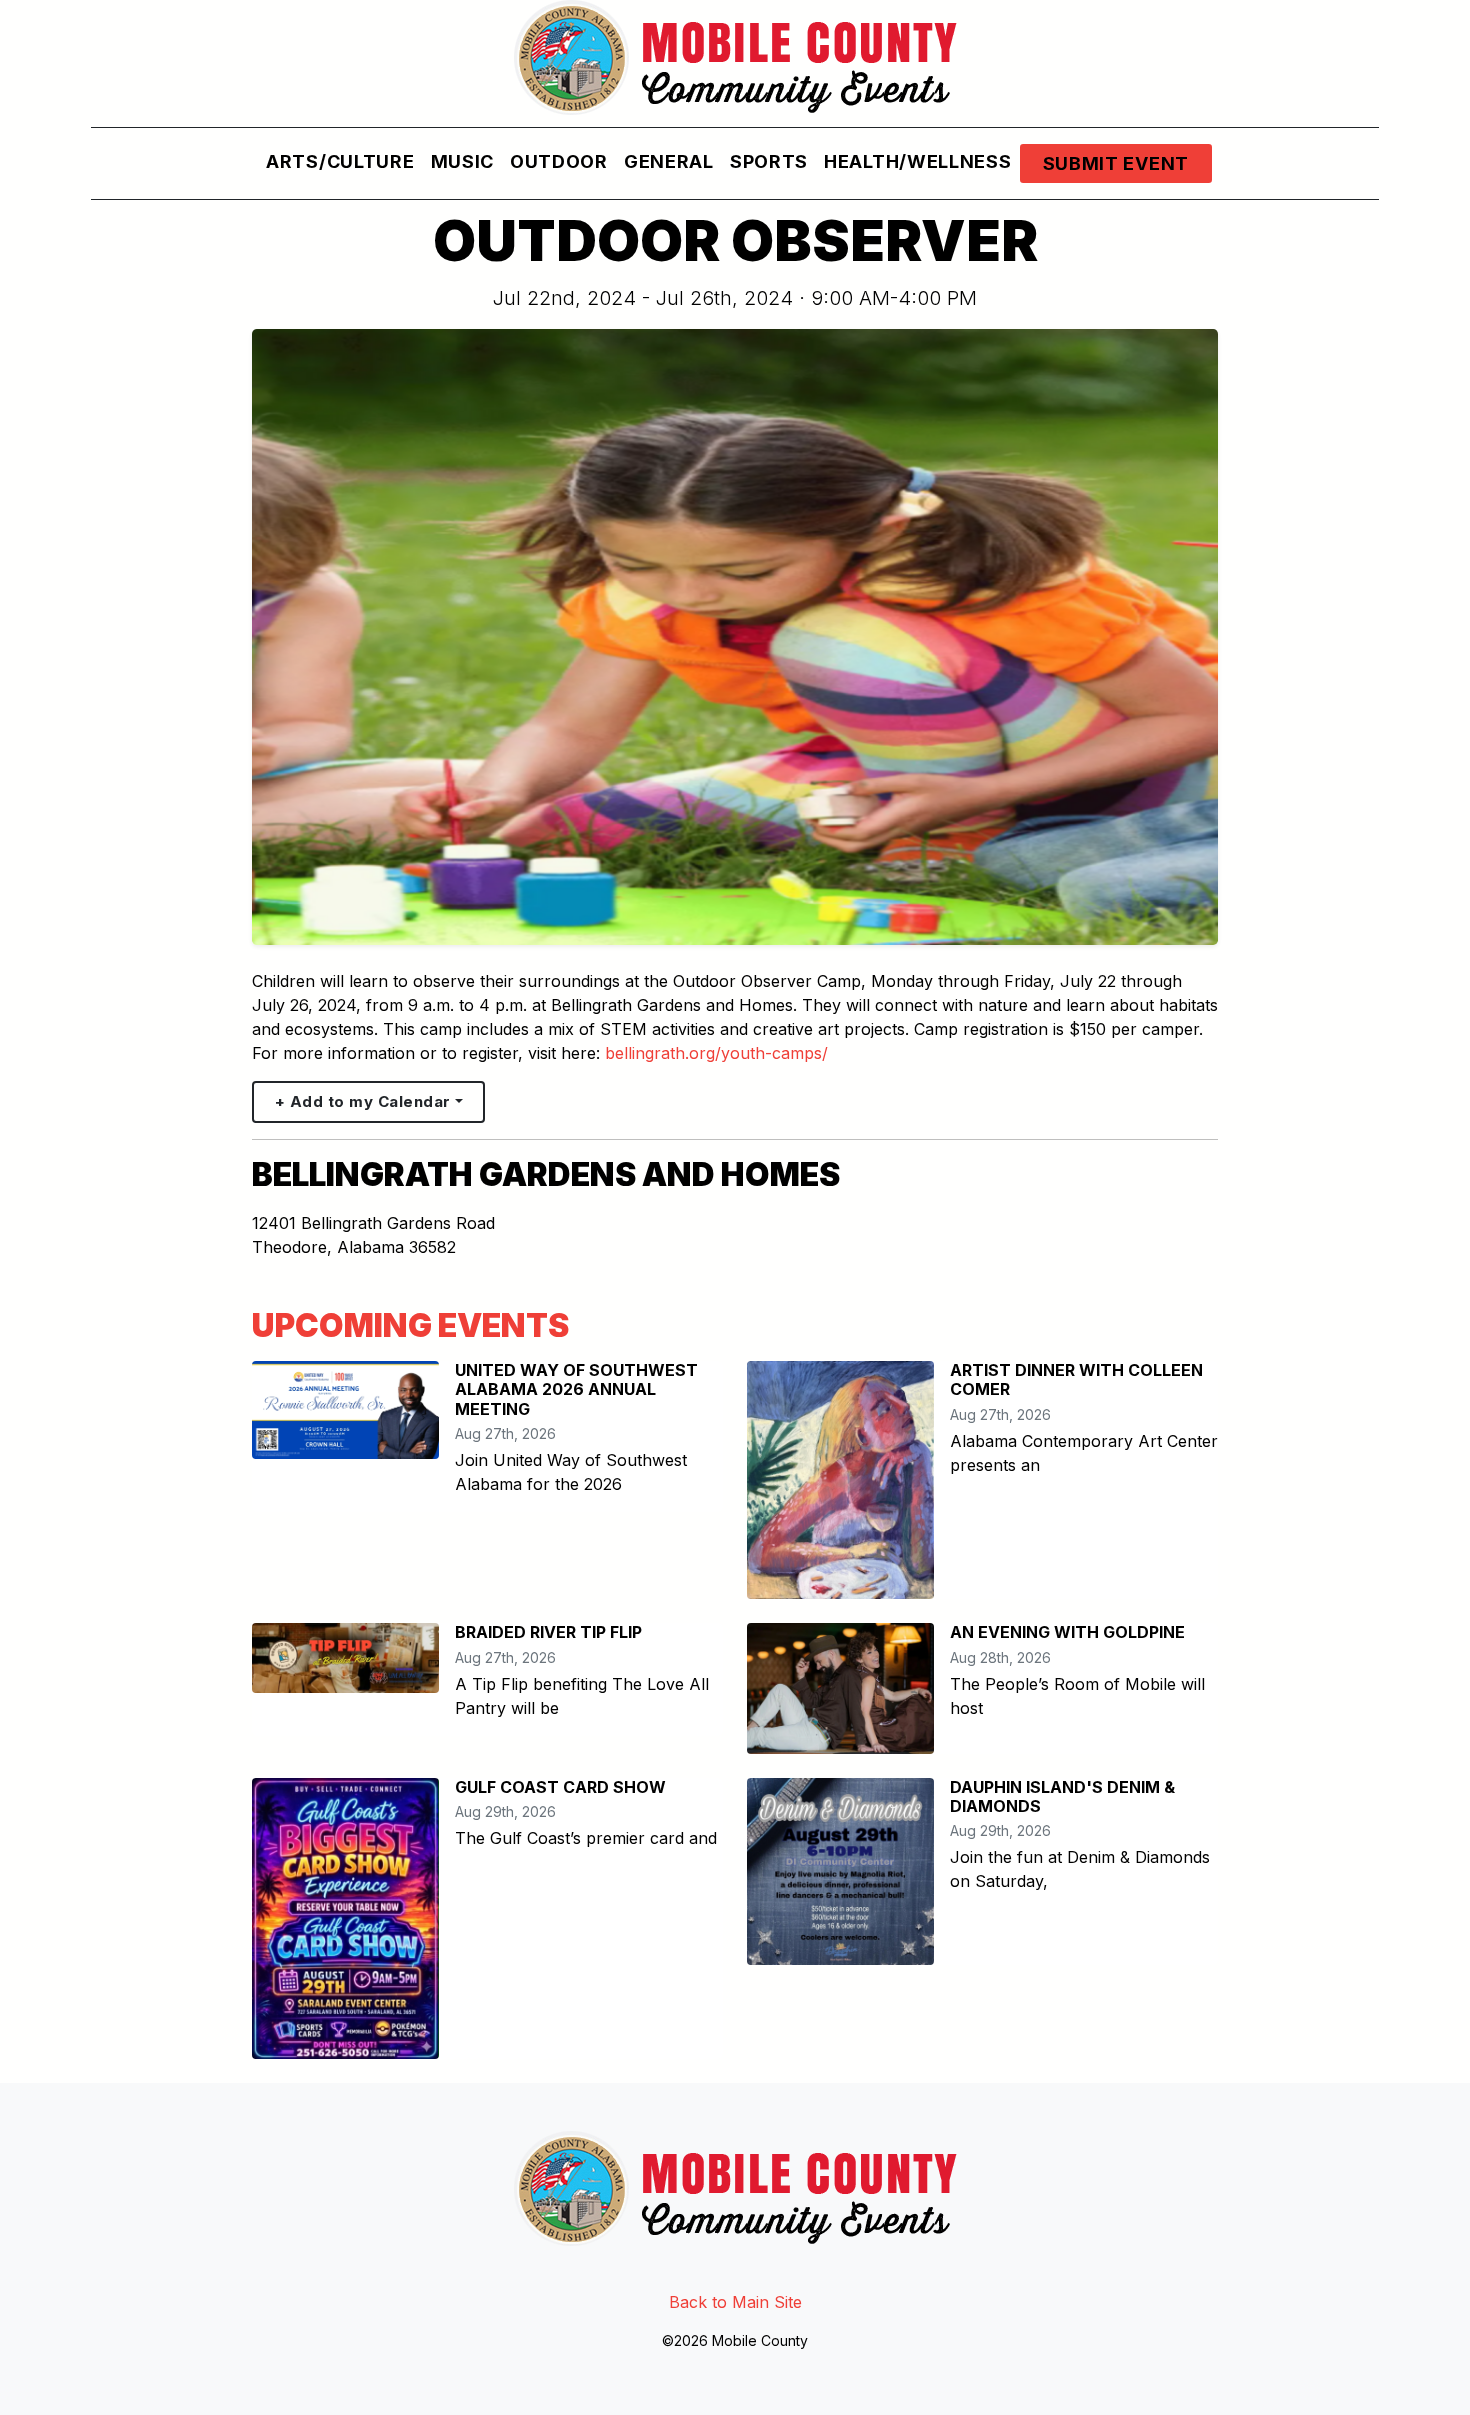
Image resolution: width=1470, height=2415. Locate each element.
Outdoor (559, 161)
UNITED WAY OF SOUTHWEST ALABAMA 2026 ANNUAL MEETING (576, 1389)
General (669, 161)
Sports (769, 161)
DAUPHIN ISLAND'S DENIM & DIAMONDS (1062, 1796)
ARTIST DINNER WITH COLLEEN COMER (1076, 1379)
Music (463, 161)
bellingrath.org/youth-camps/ (716, 1053)
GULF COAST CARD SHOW (560, 1787)
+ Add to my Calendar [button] (363, 1101)
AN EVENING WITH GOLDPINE (1067, 1632)
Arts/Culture (340, 161)
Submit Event (1116, 163)
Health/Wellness (918, 161)
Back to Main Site (735, 2302)
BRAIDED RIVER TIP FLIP (548, 1632)
